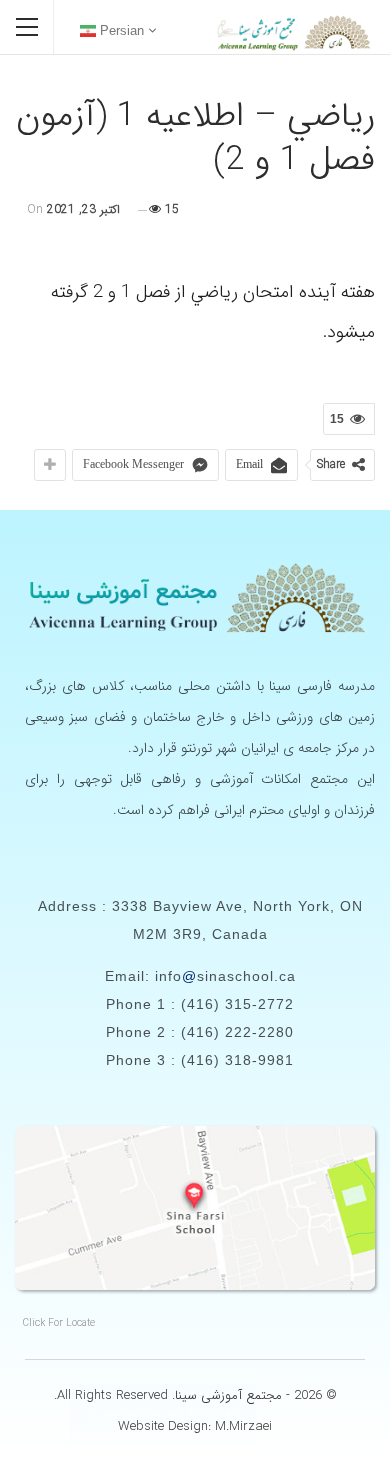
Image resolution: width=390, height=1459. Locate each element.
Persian (120, 30)
